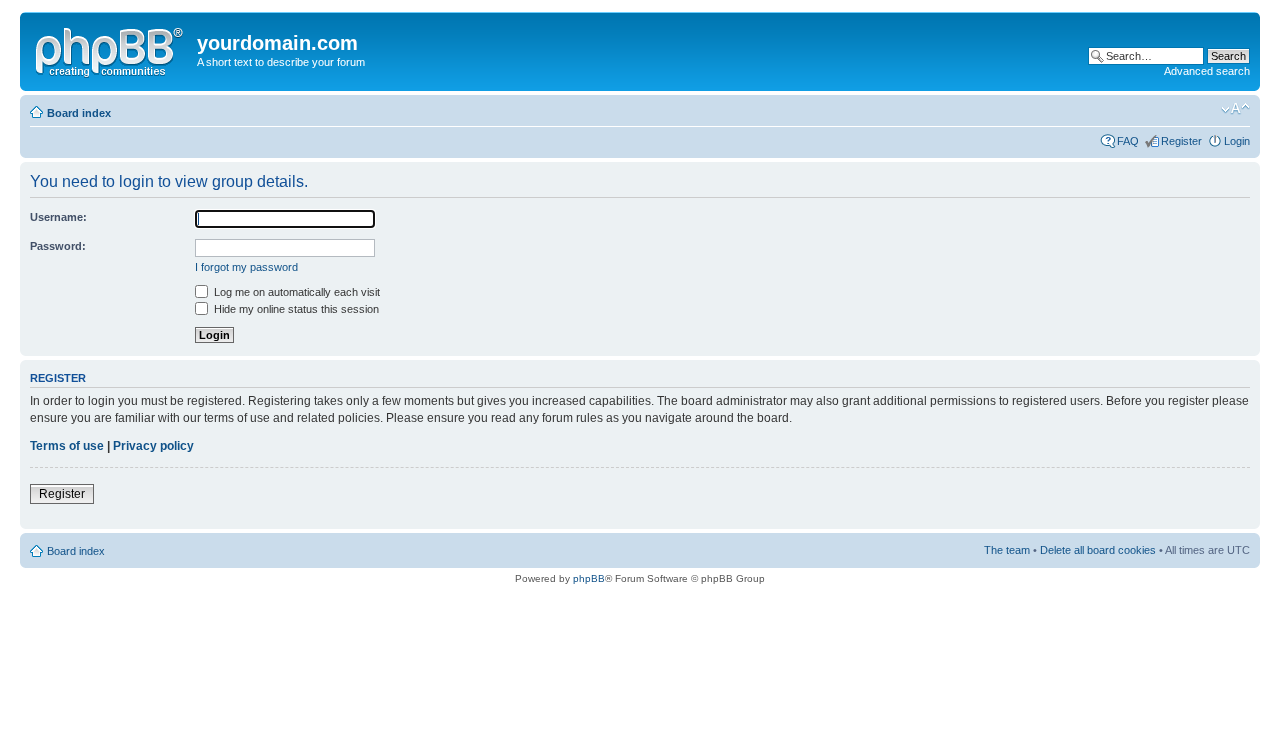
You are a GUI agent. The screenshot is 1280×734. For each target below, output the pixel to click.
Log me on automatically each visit (295, 292)
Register (1181, 141)
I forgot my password (246, 267)
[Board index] (111, 49)
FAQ (1128, 141)
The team (1007, 550)
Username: (58, 217)
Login (1237, 141)
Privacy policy (153, 446)
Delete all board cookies (1098, 550)
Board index (79, 113)
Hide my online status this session (295, 309)
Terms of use (67, 446)
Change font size (1235, 109)
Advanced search (1207, 71)
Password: (58, 246)
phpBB (589, 578)
